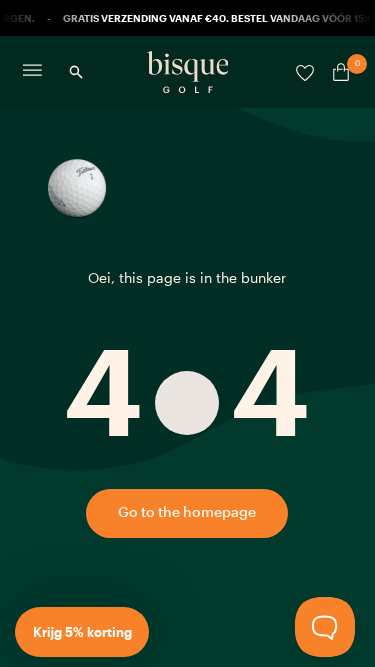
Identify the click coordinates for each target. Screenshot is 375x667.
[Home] (188, 72)
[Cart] (337, 72)
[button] (82, 632)
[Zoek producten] (76, 72)
